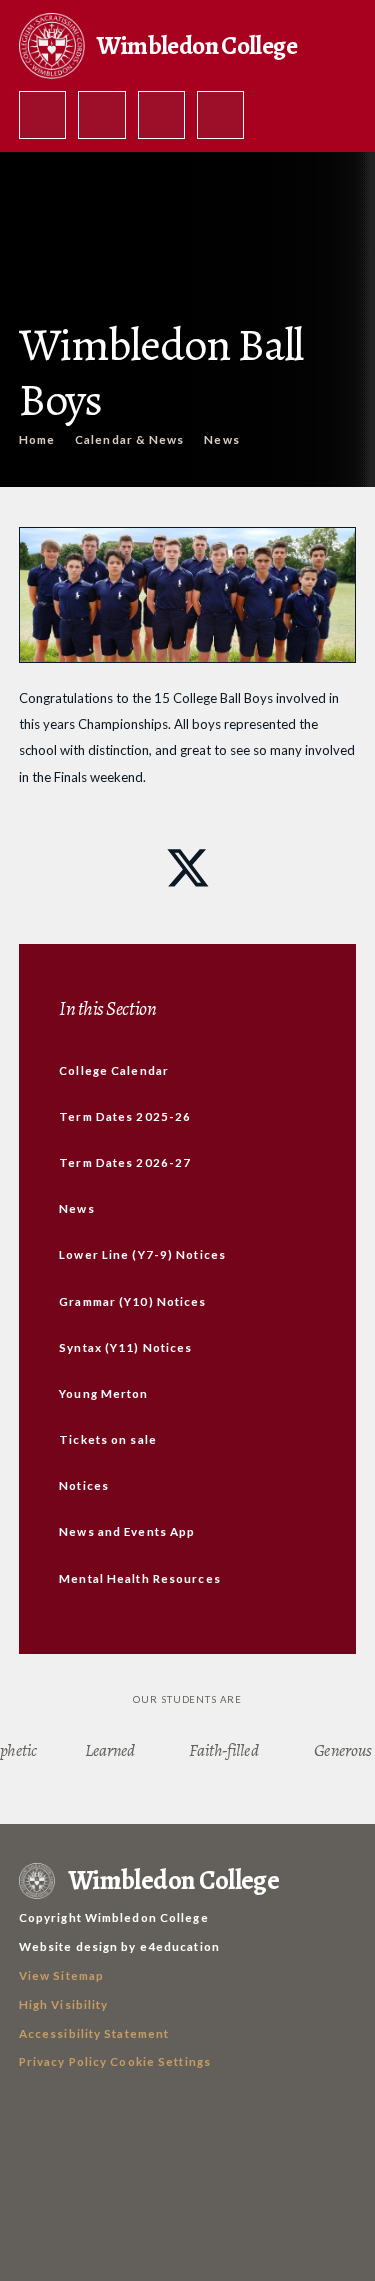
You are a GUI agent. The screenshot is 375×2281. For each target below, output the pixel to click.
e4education (180, 1946)
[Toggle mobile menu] (221, 115)
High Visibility (64, 2004)
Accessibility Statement (94, 2033)
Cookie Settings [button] (160, 2061)
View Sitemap (61, 1975)
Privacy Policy (63, 2061)
